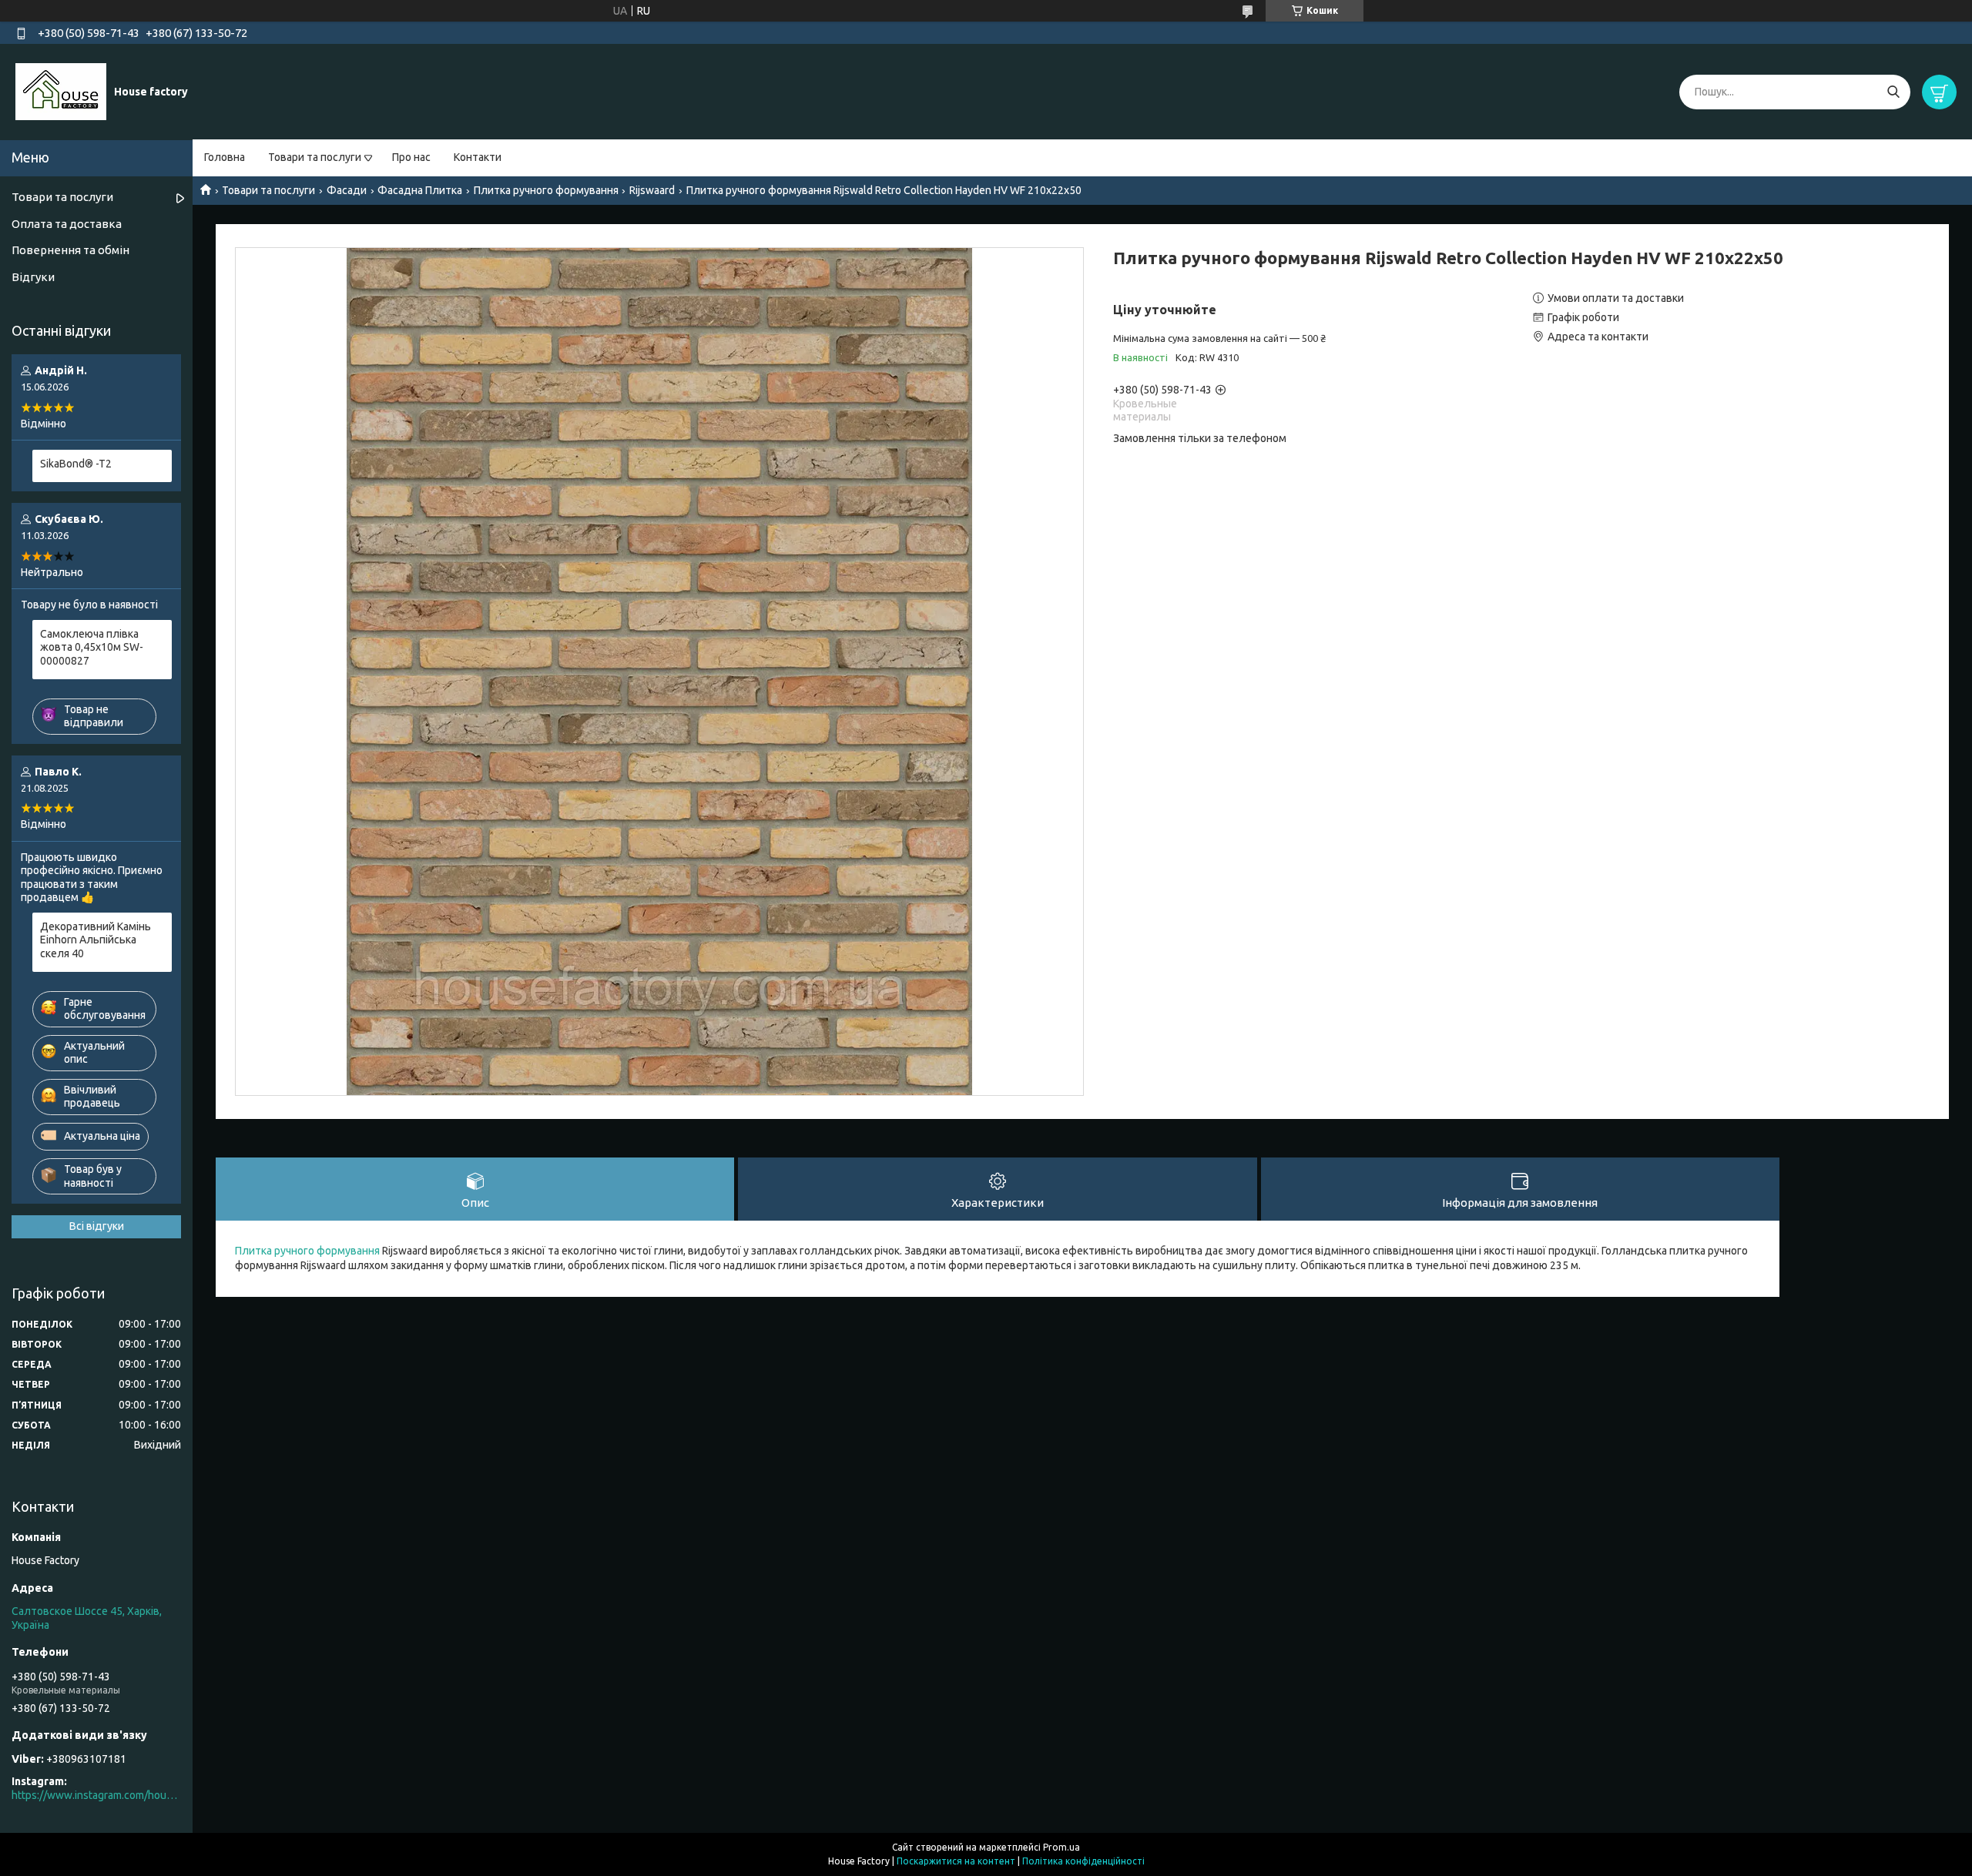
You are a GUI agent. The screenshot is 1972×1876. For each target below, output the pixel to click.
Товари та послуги (315, 157)
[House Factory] (61, 91)
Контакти (478, 157)
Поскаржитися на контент (956, 1861)
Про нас (411, 157)
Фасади (347, 190)
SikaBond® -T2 (76, 464)
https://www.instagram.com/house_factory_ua (96, 1795)
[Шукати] (1893, 92)
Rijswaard (652, 190)
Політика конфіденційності (1083, 1861)
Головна (225, 157)
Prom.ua (1061, 1847)
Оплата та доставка (67, 224)
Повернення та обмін (70, 250)
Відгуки (33, 277)
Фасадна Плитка (420, 190)
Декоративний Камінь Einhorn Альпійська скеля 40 (96, 940)
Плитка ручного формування (546, 190)
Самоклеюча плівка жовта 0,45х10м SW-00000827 (92, 647)
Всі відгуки (97, 1226)
